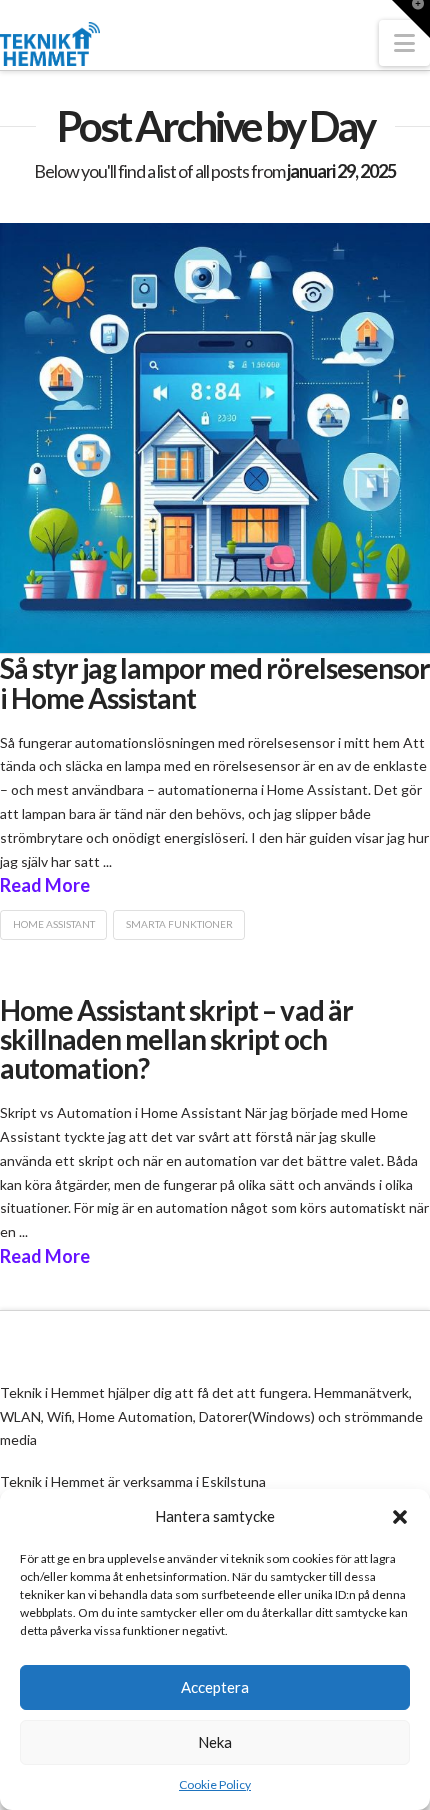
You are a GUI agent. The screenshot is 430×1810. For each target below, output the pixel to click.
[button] (400, 1517)
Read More (45, 885)
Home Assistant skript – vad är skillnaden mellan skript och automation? (176, 1039)
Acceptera (215, 1687)
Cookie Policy (215, 1784)
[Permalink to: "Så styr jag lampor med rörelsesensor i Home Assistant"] (215, 438)
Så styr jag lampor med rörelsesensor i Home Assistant (215, 682)
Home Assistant (54, 924)
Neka (215, 1742)
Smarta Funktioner (179, 924)
